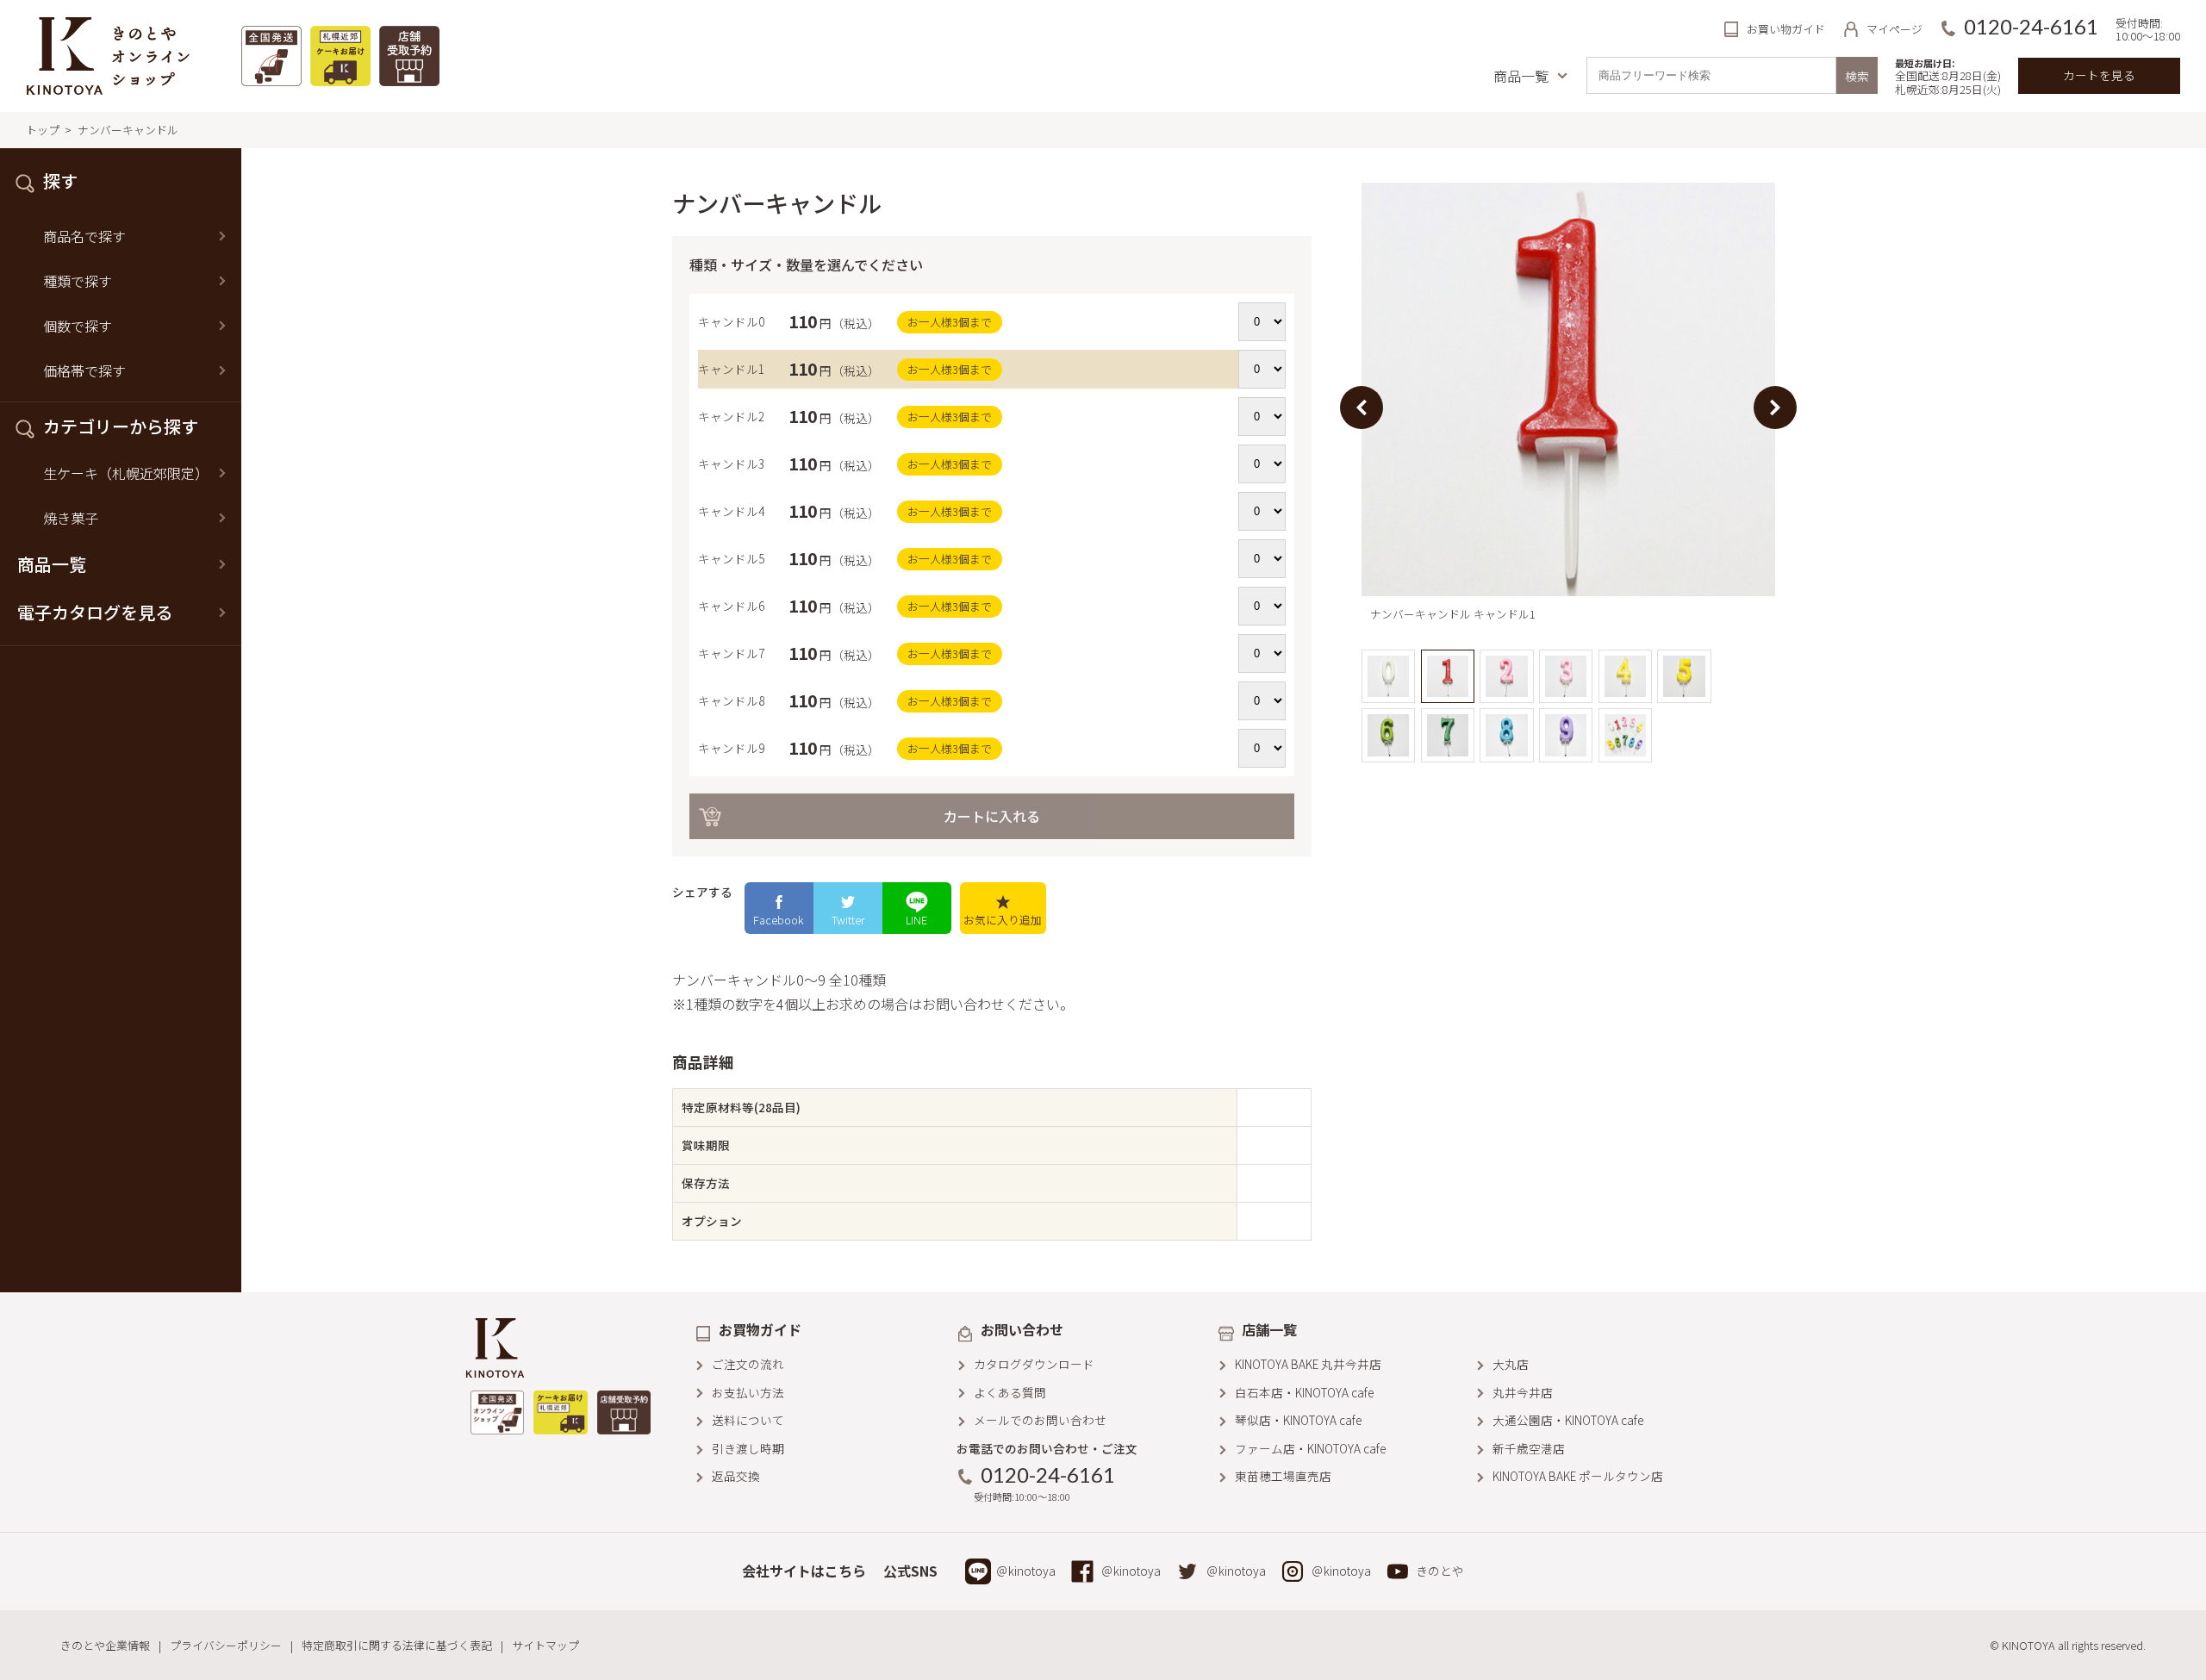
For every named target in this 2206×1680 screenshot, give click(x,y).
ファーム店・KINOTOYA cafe (1310, 1448)
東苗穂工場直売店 (1283, 1476)
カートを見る (2099, 75)
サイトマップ (545, 1645)
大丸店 (1511, 1364)
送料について (748, 1420)
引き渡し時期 (748, 1448)
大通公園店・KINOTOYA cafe (1568, 1420)
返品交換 (736, 1476)
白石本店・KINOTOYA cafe (1304, 1392)
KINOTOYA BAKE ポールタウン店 (1578, 1476)
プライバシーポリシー (226, 1645)
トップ (43, 130)
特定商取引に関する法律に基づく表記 (397, 1645)
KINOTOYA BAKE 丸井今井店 (1308, 1364)
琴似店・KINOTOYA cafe (1298, 1420)
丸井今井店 (1523, 1392)
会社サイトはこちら (804, 1571)
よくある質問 (1010, 1392)
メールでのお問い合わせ (1040, 1420)
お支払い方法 (748, 1392)
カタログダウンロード (1034, 1364)
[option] (1568, 408)
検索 (1857, 76)
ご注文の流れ (748, 1364)
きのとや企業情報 (105, 1645)
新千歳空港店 (1529, 1448)
